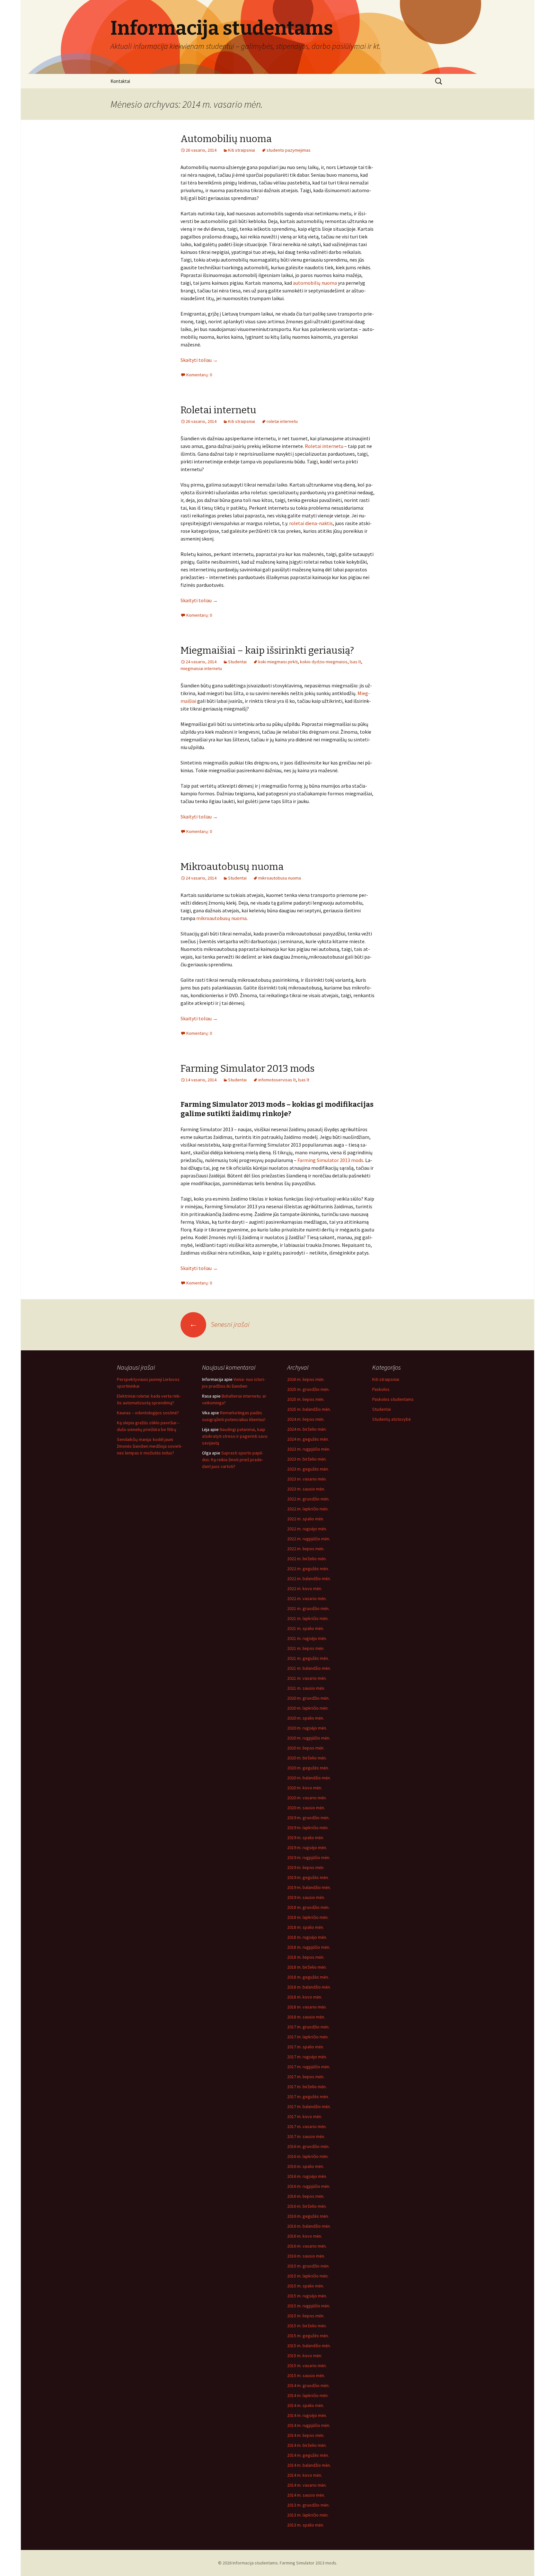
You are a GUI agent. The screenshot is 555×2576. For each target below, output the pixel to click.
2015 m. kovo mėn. (305, 2356)
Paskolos (381, 1389)
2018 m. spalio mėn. (306, 1927)
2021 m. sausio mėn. (306, 1688)
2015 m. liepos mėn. (306, 2316)
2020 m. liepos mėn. (306, 1748)
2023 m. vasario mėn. (307, 1479)
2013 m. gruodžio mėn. (308, 2505)
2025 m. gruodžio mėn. (308, 1389)
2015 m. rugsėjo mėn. (307, 2296)
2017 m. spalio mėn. (306, 2047)
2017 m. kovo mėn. (305, 2116)
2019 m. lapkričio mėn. (308, 1828)
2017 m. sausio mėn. (306, 2136)
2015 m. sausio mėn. (306, 2375)
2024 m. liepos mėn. (306, 1419)
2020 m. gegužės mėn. (308, 1768)
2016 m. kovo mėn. (305, 2236)
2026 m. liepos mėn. (306, 1379)
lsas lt (355, 662)
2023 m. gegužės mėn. (308, 1469)
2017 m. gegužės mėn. (308, 2097)
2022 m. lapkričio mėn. (308, 1509)
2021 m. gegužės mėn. (308, 1658)
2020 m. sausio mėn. (306, 1808)
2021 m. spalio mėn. (306, 1628)
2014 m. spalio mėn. (306, 2405)
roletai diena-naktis (311, 523)
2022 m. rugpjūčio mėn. (309, 1539)
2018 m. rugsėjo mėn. (307, 1937)
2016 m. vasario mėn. (307, 2246)
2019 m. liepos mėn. (306, 1867)
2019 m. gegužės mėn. (308, 1877)
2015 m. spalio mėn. (306, 2286)
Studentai (237, 662)
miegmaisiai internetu (201, 668)
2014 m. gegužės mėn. (308, 2455)
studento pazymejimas (289, 150)
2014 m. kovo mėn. (305, 2475)
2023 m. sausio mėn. (306, 1489)
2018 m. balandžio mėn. (309, 1987)
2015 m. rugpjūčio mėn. (309, 2306)
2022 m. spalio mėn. (306, 1519)
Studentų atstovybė (392, 1419)
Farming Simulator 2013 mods (247, 1069)
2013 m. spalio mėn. (306, 2525)
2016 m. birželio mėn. (307, 2206)
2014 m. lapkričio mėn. (308, 2395)
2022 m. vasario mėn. (307, 1598)
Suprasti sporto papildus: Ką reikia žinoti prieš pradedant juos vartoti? (233, 1460)
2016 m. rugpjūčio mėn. (309, 2186)
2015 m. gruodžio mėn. (308, 2266)
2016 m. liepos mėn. (306, 2196)
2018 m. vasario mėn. (307, 2007)
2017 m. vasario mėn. (307, 2126)
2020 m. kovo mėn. (305, 1788)
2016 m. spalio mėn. (306, 2166)
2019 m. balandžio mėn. (309, 1887)
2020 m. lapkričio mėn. (308, 1708)
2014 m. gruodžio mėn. (308, 2385)
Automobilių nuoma (226, 139)
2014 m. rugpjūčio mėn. (309, 2425)
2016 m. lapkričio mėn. (308, 2156)
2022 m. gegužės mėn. (308, 1569)
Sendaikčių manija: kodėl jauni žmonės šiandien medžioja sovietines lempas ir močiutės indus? (150, 1446)
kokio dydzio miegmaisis (324, 662)
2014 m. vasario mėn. (307, 2485)
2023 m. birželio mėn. (307, 1459)
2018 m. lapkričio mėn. (308, 1917)
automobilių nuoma (315, 283)
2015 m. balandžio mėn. (309, 2346)
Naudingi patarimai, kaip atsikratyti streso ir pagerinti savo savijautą (235, 1436)
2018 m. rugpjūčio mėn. (309, 1947)
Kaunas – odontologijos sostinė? (148, 1413)
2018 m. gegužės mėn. (308, 1977)
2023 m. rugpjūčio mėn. (309, 1449)
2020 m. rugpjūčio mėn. (309, 1738)
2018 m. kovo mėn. (305, 1997)
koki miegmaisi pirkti (278, 662)
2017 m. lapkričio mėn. (308, 2037)
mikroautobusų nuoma (221, 918)
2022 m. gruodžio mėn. (308, 1499)
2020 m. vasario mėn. (307, 1798)
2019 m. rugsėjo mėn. (307, 1847)
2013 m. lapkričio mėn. (308, 2515)
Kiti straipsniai (242, 150)
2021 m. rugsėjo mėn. (307, 1638)
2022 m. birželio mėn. (307, 1559)
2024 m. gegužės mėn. (308, 1439)
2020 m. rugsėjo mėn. (307, 1728)
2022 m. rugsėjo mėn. (307, 1529)
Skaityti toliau (199, 360)
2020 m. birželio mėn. (307, 1758)
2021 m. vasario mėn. (307, 1678)
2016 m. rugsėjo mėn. (307, 2176)
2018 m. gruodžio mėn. (308, 1907)
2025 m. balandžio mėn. (309, 1409)
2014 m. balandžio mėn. (309, 2465)
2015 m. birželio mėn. (307, 2326)
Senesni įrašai (219, 1324)
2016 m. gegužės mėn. (308, 2216)
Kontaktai (120, 81)
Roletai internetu (218, 410)
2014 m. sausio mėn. (306, 2495)
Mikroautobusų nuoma (232, 867)
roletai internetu (282, 421)
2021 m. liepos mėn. (306, 1648)
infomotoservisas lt (277, 1080)
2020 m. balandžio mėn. (309, 1778)
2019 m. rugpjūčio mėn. (309, 1857)
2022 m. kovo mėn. (305, 1588)
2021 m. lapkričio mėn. (308, 1618)
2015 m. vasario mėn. (307, 2366)
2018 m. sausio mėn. (306, 2017)
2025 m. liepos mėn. (306, 1399)
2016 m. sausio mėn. (306, 2256)
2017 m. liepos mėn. (306, 2077)
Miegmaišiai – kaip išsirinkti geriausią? (267, 650)
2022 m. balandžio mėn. (309, 1579)
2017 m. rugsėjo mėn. (307, 2057)
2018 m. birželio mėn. (307, 1967)
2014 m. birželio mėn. (307, 2445)
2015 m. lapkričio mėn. (308, 2276)
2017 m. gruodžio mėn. (308, 2027)
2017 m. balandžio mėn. (309, 2106)
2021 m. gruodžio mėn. (308, 1608)
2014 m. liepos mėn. (306, 2435)
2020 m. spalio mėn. (306, 1718)
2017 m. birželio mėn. (307, 2087)
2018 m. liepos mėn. (306, 1957)
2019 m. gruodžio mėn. (308, 1818)
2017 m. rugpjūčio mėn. (309, 2067)
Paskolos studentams (393, 1399)
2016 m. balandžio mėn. (309, 2226)
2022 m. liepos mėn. (306, 1549)
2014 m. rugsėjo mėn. (307, 2415)
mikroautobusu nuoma (280, 878)
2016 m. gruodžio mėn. (308, 2146)
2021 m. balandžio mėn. (309, 1668)
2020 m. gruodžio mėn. (308, 1698)
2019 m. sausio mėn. (306, 1897)
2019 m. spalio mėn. (306, 1838)
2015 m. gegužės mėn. (308, 2336)
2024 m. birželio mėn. (307, 1429)
